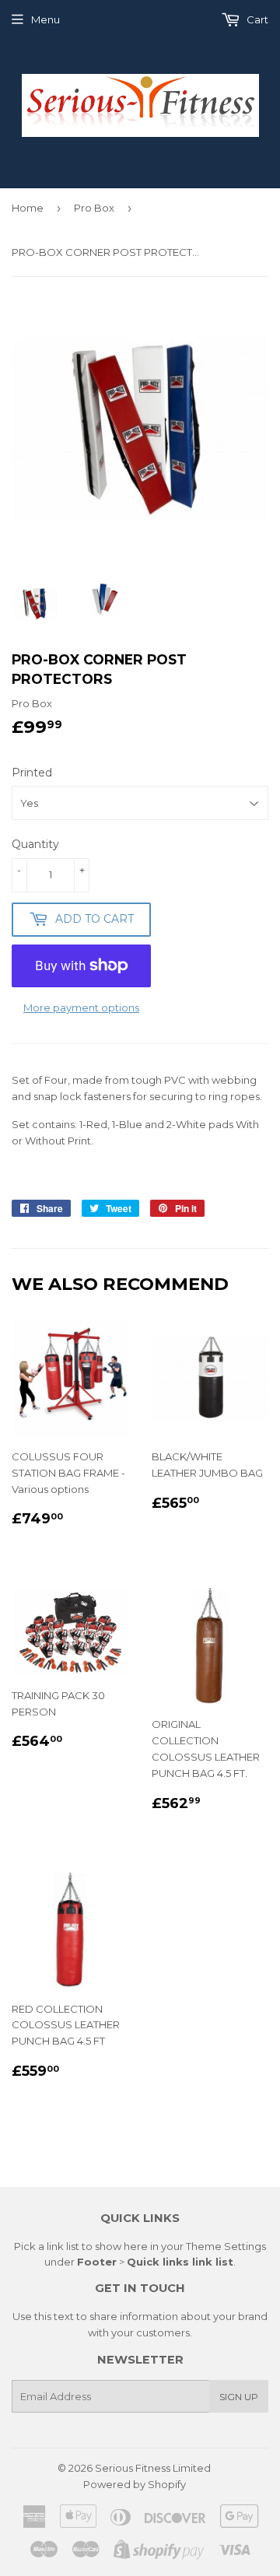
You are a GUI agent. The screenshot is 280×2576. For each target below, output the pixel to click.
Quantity (35, 844)
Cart (256, 19)
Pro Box (94, 208)
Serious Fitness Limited (153, 2468)
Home (28, 208)
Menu (45, 19)
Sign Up (239, 2397)
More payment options (81, 1008)
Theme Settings (226, 2246)
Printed (32, 773)
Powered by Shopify (135, 2484)
